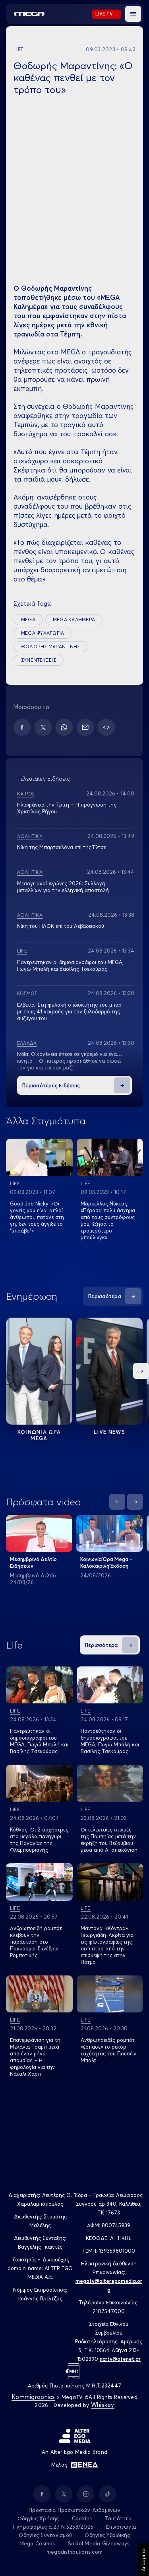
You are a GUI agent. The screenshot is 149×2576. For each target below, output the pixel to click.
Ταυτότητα (118, 2518)
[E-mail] (85, 727)
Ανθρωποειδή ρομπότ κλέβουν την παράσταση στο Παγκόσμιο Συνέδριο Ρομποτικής (36, 1942)
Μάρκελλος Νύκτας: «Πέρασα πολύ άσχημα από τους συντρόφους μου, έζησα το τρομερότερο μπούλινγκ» (108, 1220)
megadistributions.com (74, 2552)
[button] (133, 14)
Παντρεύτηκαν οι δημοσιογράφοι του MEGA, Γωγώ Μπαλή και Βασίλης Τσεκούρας (39, 1741)
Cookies (82, 2518)
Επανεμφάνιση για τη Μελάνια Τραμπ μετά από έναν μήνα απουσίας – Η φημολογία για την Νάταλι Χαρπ (35, 2057)
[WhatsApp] (64, 727)
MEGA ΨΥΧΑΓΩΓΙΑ (43, 633)
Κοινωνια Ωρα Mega (39, 1435)
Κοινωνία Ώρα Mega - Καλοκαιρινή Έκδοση (106, 1562)
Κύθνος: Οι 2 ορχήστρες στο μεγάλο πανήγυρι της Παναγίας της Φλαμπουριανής (39, 1840)
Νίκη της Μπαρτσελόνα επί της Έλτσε (62, 847)
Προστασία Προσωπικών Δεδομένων (74, 2510)
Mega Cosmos (37, 2543)
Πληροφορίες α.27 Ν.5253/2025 (53, 2527)
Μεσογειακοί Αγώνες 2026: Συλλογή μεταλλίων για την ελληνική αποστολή (63, 887)
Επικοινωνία (121, 2527)
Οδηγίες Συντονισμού (45, 2535)
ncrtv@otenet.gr (120, 2359)
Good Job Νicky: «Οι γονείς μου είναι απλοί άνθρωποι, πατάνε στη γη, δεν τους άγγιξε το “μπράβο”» (37, 1217)
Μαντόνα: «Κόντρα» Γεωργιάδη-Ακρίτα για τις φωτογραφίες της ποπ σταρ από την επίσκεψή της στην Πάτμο (107, 1945)
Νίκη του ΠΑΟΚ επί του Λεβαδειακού (61, 926)
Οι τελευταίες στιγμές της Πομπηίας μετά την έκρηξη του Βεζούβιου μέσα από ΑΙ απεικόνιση (109, 1840)
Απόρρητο (143, 2560)
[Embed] (106, 727)
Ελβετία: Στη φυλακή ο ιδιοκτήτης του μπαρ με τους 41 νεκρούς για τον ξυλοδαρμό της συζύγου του (69, 1011)
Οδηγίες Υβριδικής (107, 2535)
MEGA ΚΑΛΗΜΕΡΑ (74, 619)
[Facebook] (22, 727)
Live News (109, 1432)
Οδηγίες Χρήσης (38, 2518)
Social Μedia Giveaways (99, 2543)
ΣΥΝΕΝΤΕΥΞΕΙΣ (39, 660)
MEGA (28, 619)
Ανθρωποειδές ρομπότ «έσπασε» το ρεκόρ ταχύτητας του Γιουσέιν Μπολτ (108, 2050)
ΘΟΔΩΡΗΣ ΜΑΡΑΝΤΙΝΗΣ (50, 646)
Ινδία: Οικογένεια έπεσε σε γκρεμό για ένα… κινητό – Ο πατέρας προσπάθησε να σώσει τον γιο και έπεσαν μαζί (70, 1061)
